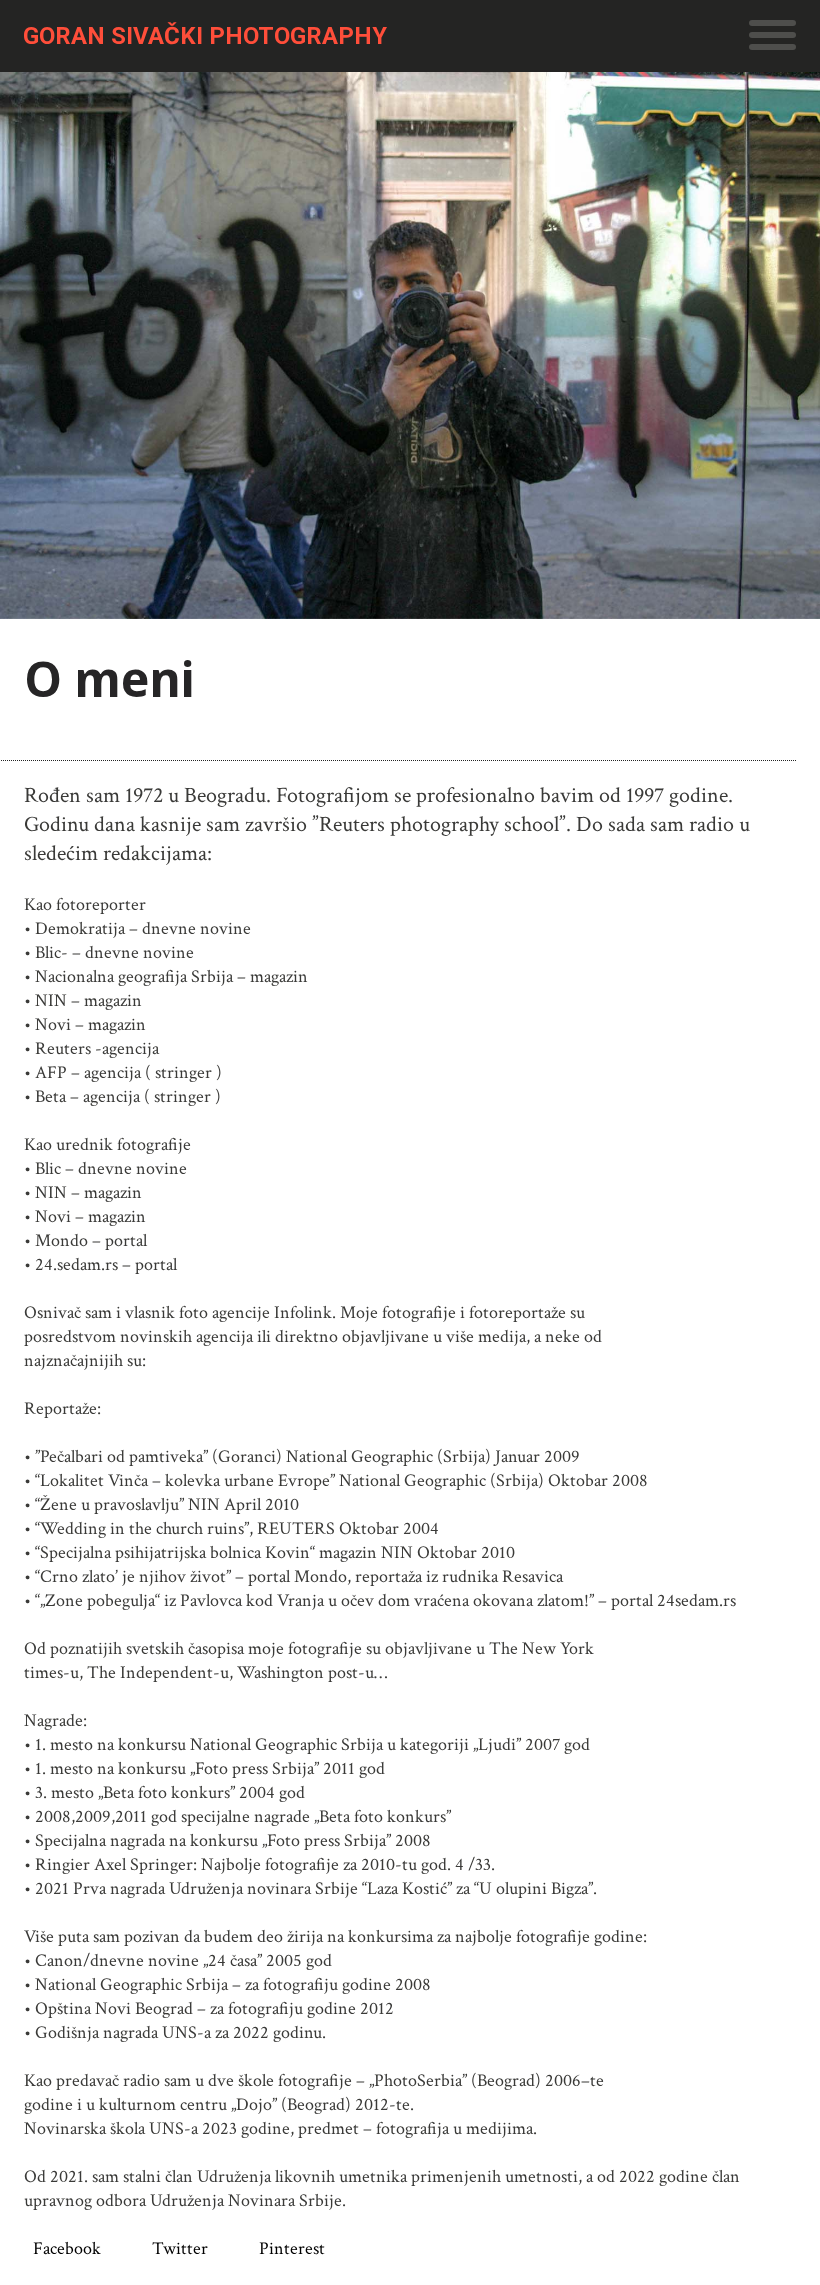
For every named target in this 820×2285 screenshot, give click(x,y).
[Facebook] (28, 2248)
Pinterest (292, 2248)
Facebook (67, 2248)
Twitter (180, 2248)
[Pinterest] (245, 2248)
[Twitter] (138, 2248)
